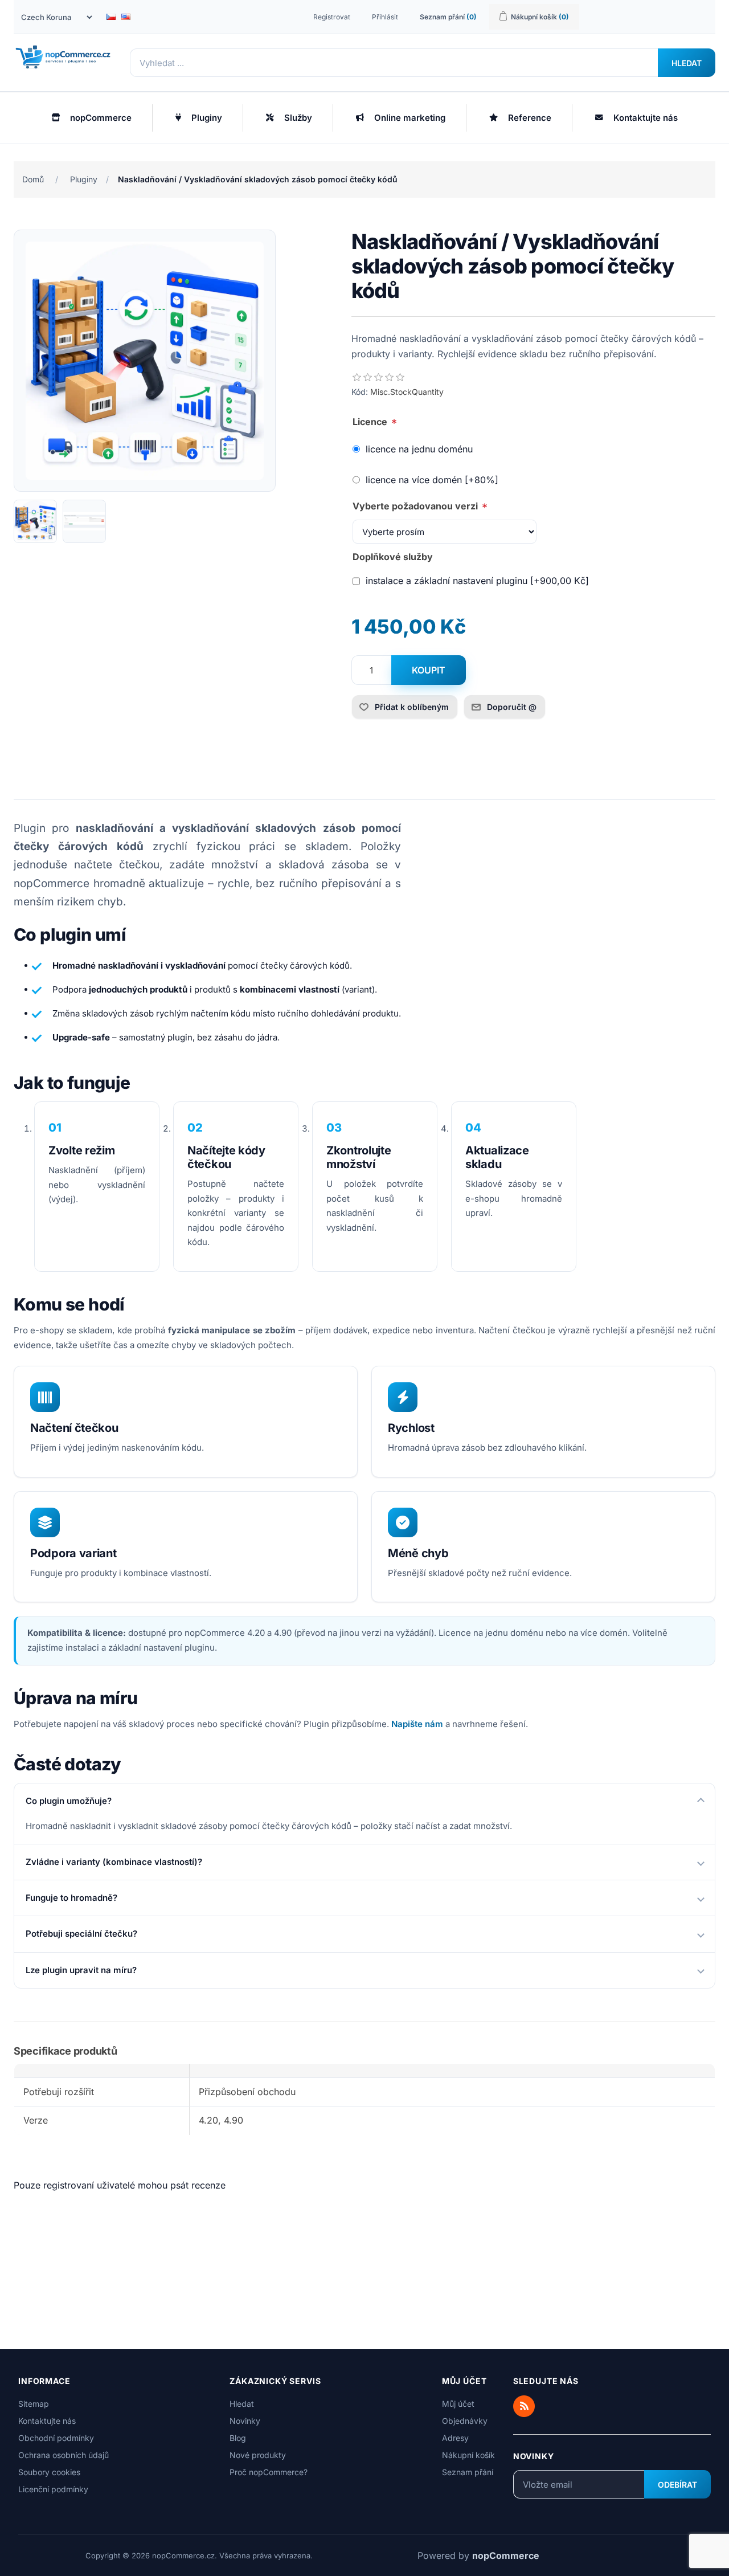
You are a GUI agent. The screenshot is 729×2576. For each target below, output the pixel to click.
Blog (238, 2438)
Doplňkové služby (393, 557)
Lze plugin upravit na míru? (81, 1970)
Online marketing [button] (410, 118)
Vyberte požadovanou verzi (416, 506)
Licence (371, 422)
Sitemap (34, 2404)
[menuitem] (92, 118)
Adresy (455, 2438)
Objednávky (465, 2421)
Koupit (429, 670)
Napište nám (417, 1724)
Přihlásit (385, 17)
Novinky (245, 2421)
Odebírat (677, 2485)
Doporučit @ (512, 707)
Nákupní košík (468, 2455)
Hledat (687, 63)
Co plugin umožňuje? (69, 1801)
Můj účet (458, 2404)
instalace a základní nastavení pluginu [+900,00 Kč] (477, 581)
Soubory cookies (49, 2472)
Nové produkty (258, 2455)
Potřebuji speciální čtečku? (81, 1934)
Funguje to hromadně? (71, 1898)
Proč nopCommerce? (269, 2472)
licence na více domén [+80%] (432, 480)
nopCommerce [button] (101, 118)
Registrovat (332, 17)
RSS (524, 2406)
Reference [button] (530, 118)
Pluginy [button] (207, 118)
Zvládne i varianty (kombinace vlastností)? (114, 1862)
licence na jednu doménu (419, 449)
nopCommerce (506, 2555)
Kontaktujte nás (47, 2421)
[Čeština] (111, 17)
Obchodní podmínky (56, 2438)
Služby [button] (298, 118)
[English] (126, 17)
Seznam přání (468, 2472)
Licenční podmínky (53, 2489)
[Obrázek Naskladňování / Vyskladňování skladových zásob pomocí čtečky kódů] (35, 521)
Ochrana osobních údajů (64, 2455)
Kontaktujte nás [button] (646, 118)
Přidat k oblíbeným (412, 707)
